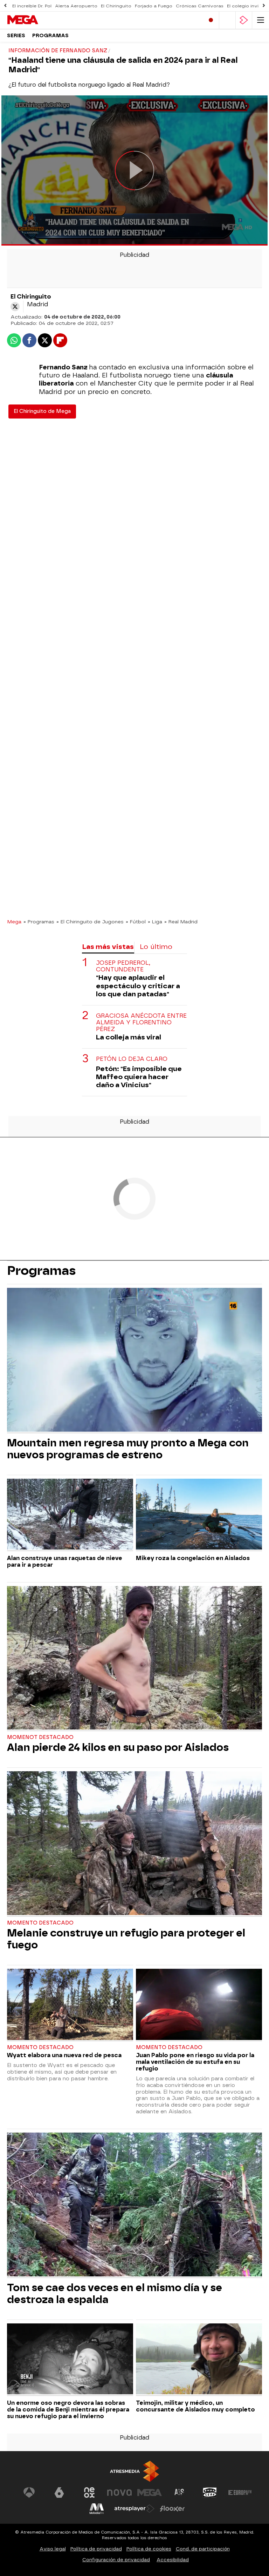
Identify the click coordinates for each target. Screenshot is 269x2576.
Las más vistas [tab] (108, 947)
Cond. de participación (203, 2549)
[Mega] (37, 20)
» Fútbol (136, 922)
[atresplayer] (244, 20)
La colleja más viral (129, 1037)
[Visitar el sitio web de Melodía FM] (97, 2509)
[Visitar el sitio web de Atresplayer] (134, 2509)
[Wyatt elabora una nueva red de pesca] (70, 2005)
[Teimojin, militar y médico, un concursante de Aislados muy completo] (199, 2360)
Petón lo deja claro (132, 1059)
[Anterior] (5, 6)
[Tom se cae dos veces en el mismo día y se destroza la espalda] (134, 2205)
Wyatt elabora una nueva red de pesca (64, 2055)
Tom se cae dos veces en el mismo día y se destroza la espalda (115, 2294)
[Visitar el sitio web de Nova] (119, 2493)
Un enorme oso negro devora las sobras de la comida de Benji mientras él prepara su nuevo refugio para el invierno (68, 2410)
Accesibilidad (173, 2560)
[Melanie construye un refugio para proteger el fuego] (134, 1844)
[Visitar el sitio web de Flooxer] (172, 2509)
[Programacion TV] (227, 20)
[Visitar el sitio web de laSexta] (59, 2493)
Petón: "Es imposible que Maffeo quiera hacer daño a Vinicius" (139, 1077)
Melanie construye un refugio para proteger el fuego (126, 1939)
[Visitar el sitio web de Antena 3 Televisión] (29, 2493)
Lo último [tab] (156, 947)
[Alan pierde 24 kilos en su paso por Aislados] (134, 1659)
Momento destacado (40, 1923)
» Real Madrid (181, 922)
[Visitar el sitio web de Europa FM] (240, 2493)
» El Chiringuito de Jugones (90, 922)
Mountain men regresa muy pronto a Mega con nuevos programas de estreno (128, 1449)
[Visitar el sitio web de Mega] (150, 2493)
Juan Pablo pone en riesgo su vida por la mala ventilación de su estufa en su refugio (195, 2062)
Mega (14, 922)
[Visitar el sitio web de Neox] (89, 2493)
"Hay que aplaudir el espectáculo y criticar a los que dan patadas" (138, 986)
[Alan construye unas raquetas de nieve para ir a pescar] (70, 1515)
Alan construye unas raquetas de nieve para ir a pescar (65, 1561)
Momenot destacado (40, 1737)
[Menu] (261, 20)
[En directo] (211, 20)
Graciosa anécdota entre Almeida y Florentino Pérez (141, 1022)
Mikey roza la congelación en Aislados (193, 1558)
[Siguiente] (264, 6)
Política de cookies (149, 2549)
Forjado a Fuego (154, 6)
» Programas (39, 922)
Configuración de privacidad (116, 2560)
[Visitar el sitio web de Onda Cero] (210, 2493)
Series (16, 36)
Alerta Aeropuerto (76, 6)
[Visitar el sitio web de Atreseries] (180, 2493)
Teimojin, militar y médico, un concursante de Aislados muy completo (195, 2406)
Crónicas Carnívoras (200, 6)
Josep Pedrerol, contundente (123, 966)
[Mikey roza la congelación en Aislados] (199, 1515)
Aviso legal (53, 2549)
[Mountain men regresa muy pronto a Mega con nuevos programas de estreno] (134, 1360)
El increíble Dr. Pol (32, 6)
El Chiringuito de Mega (42, 411)
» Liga (155, 922)
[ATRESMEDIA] (134, 2471)
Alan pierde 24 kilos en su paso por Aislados (118, 1747)
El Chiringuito (116, 6)
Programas (50, 36)
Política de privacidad (96, 2549)
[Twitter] (15, 307)
